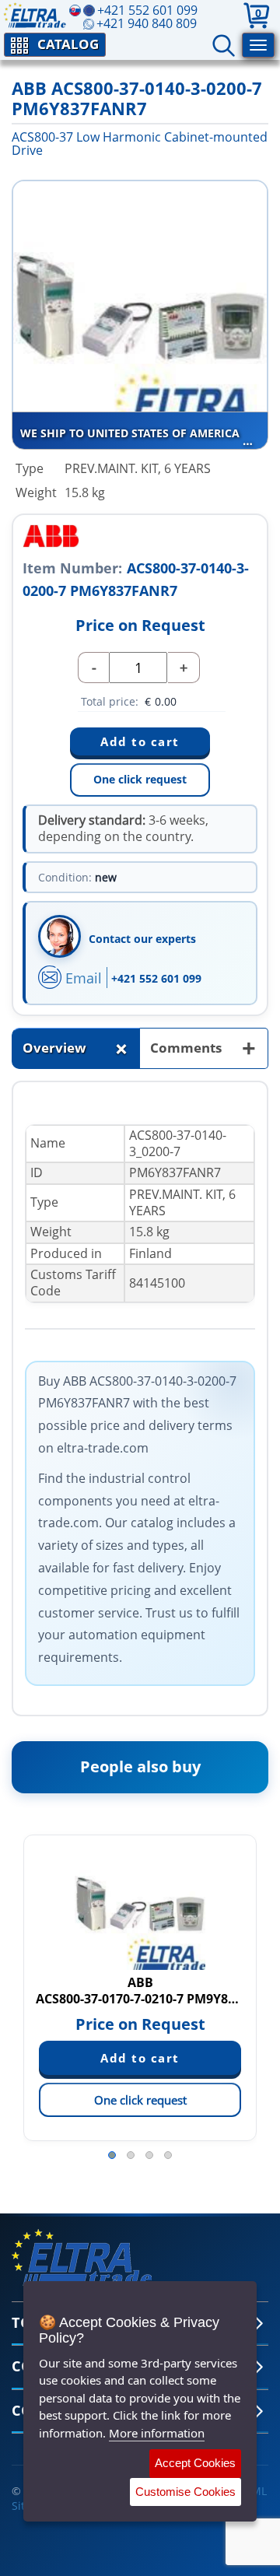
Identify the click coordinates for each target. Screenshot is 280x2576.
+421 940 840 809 (147, 23)
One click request (140, 779)
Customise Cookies (185, 2492)
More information (157, 2433)
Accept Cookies (195, 2463)
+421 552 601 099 (156, 978)
